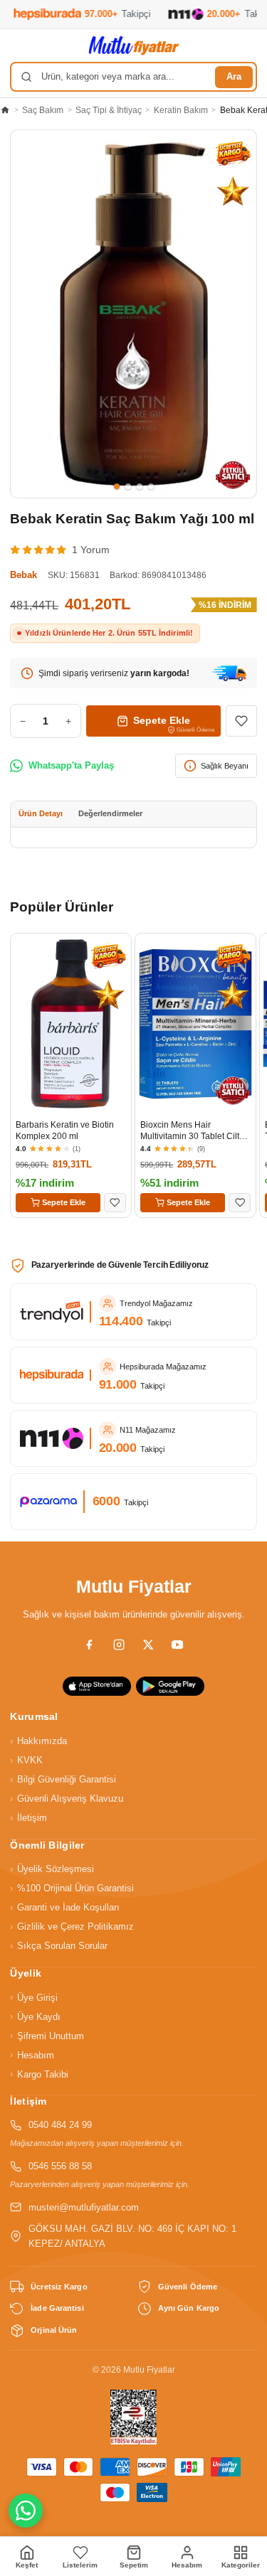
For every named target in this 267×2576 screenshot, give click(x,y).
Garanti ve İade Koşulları (64, 1908)
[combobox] (133, 77)
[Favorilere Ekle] (241, 721)
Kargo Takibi (39, 2074)
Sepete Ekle (64, 1202)
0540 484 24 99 (60, 2125)
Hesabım (32, 2055)
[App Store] (97, 1686)
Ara (234, 77)
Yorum (91, 550)
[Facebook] (89, 1645)
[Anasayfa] (5, 110)
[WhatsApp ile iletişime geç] (26, 2511)
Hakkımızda (38, 1741)
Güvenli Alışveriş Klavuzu (66, 1799)
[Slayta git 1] (117, 486)
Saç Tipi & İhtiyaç (109, 110)
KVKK (26, 1760)
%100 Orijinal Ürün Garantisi (72, 1888)
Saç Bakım (43, 110)
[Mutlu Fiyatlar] (134, 46)
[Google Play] (170, 1686)
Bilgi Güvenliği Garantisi (63, 1780)
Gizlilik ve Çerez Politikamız (72, 1927)
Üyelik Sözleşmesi (52, 1869)
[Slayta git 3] (140, 486)
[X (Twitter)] (148, 1645)
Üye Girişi (33, 1997)
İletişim (28, 1818)
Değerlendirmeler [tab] (110, 813)
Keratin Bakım (181, 110)
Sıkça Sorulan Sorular (58, 1946)
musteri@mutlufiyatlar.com (84, 2208)
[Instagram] (119, 1645)
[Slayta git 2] (128, 486)
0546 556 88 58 (60, 2166)
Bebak (23, 575)
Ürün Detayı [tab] (41, 813)
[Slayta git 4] (151, 486)
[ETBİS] (134, 2417)
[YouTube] (177, 1645)
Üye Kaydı (35, 2016)
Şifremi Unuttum (47, 2036)
